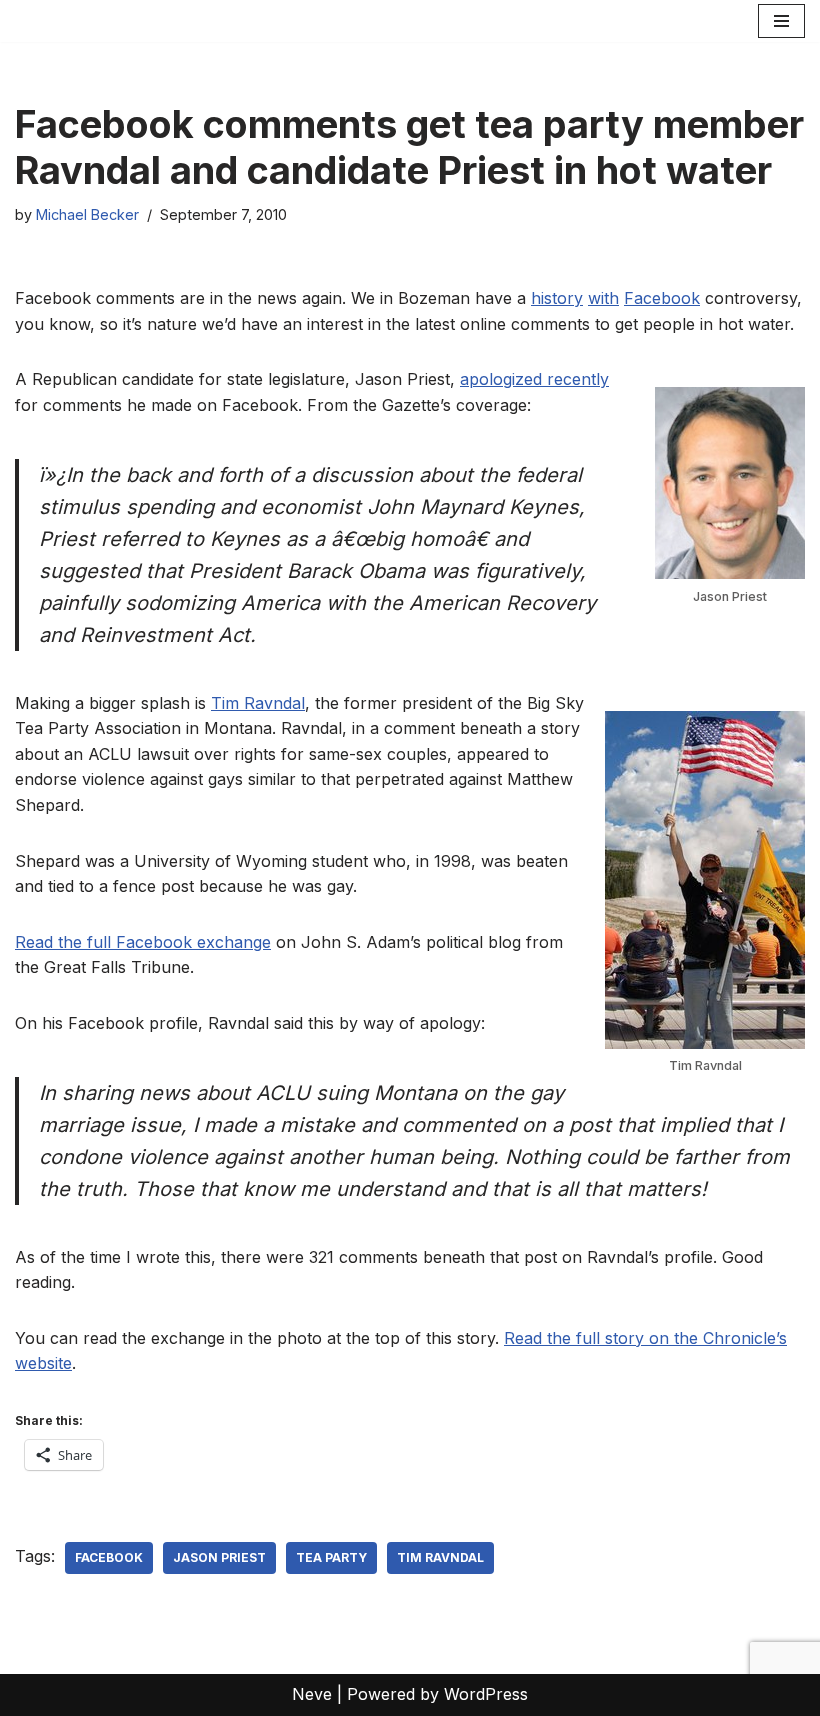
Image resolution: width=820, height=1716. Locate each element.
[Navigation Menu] (781, 21)
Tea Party (331, 1557)
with (603, 298)
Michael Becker (87, 214)
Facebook (662, 298)
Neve (312, 1694)
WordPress (486, 1694)
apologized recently (534, 379)
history (557, 298)
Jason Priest (219, 1557)
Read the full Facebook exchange (143, 942)
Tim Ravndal (258, 703)
